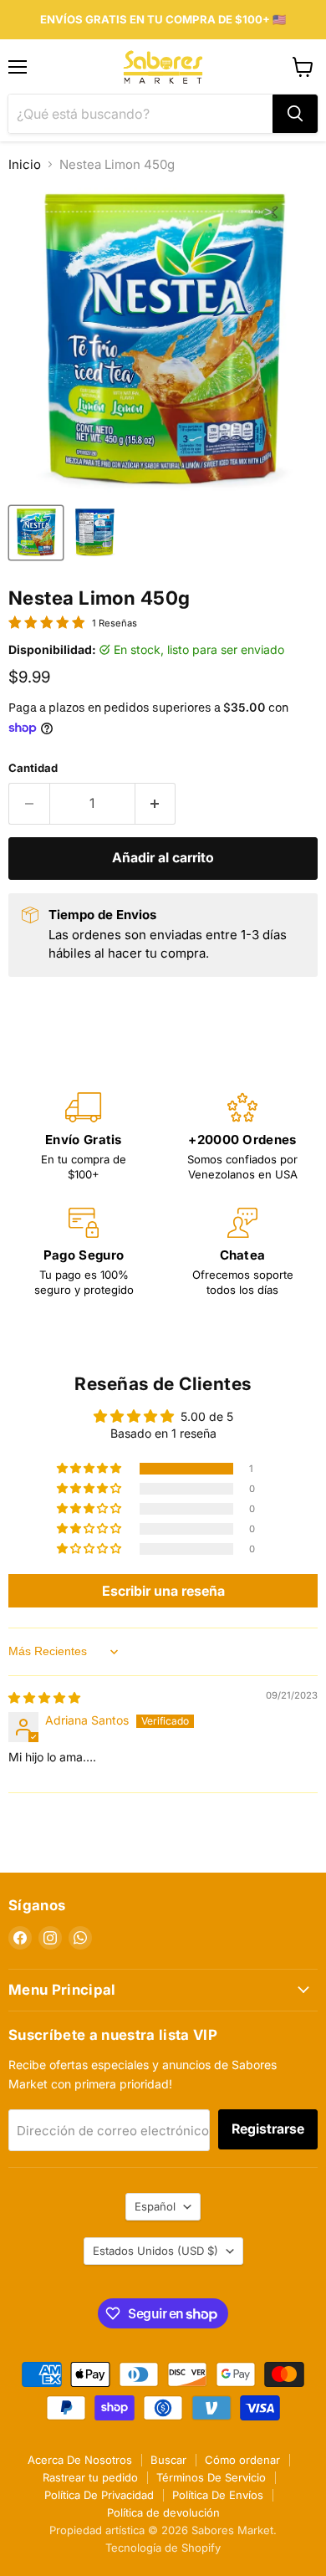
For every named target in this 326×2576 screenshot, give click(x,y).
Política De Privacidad (99, 2495)
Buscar (168, 2460)
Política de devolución (163, 2512)
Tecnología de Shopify (163, 2548)
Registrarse (268, 2129)
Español (155, 2206)
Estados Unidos (155, 2251)
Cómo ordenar (242, 2460)
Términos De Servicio (211, 2477)
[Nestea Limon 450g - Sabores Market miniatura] (36, 533)
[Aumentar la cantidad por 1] (156, 804)
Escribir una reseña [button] (163, 1591)
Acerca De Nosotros (80, 2460)
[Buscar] (295, 114)
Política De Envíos (218, 2495)
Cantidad (33, 768)
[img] (44, 1697)
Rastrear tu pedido (90, 2477)
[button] (90, 1469)
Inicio (25, 164)
